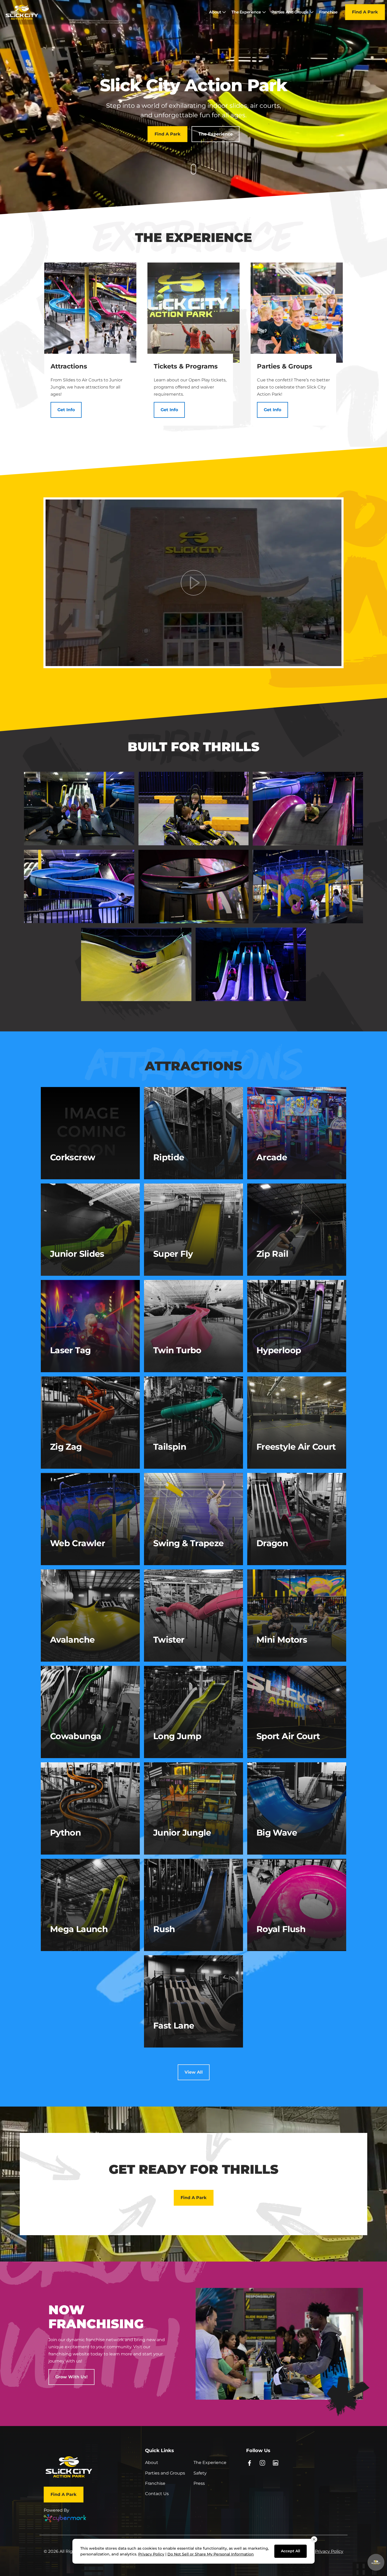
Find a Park (168, 134)
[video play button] (193, 583)
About (152, 2463)
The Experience (216, 134)
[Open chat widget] (376, 2562)
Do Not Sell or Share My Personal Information (211, 2554)
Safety (200, 2473)
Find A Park (365, 12)
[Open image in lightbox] (79, 808)
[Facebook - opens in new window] (249, 2463)
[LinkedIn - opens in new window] (276, 2463)
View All (194, 2072)
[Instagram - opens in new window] (263, 2463)
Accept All (291, 2551)
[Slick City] (22, 12)
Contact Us (157, 2494)
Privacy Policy (329, 2551)
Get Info (66, 410)
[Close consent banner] (314, 2539)
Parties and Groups (165, 2473)
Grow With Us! (71, 2377)
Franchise (155, 2483)
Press (199, 2483)
